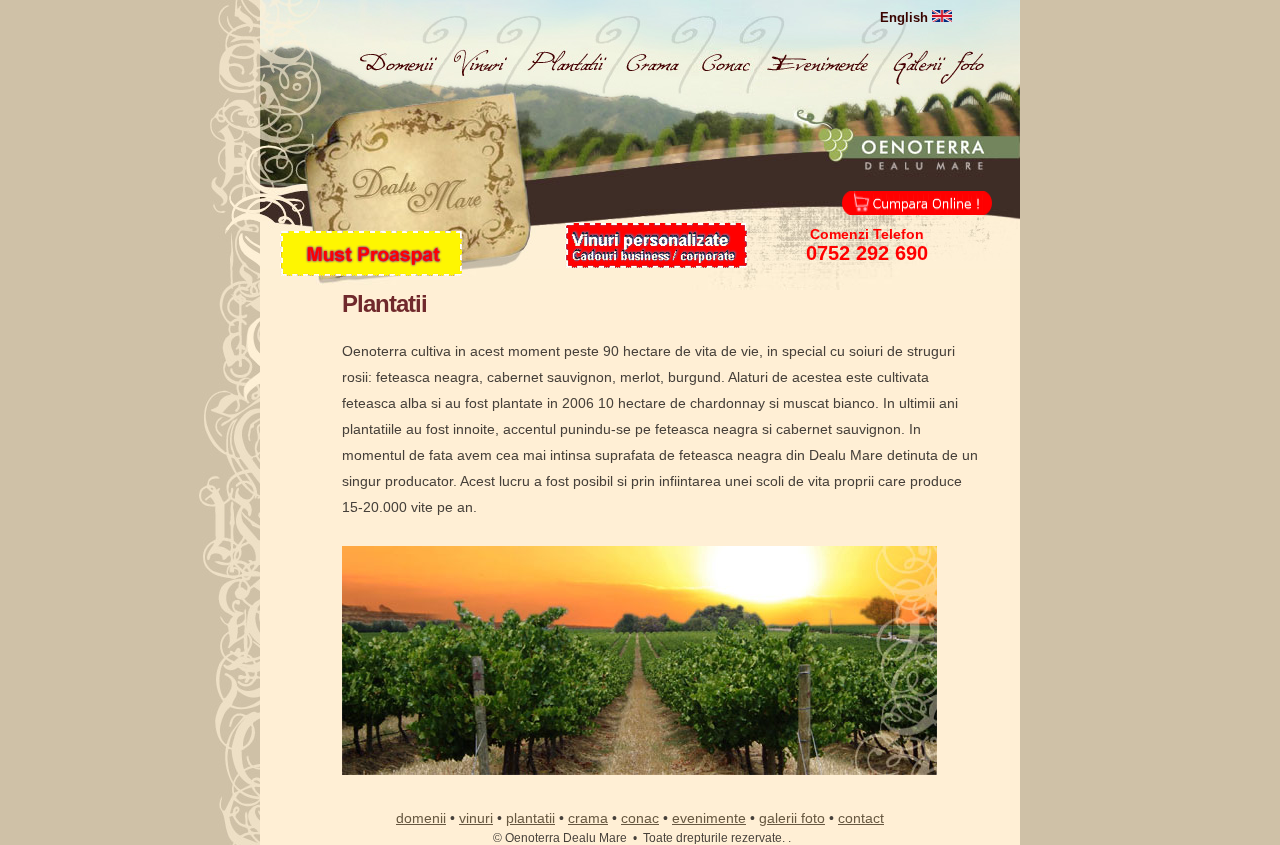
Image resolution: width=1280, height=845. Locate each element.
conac (640, 818)
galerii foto (792, 818)
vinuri (476, 818)
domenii (421, 818)
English (906, 17)
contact (861, 818)
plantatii (530, 818)
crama (588, 818)
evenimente (709, 818)
